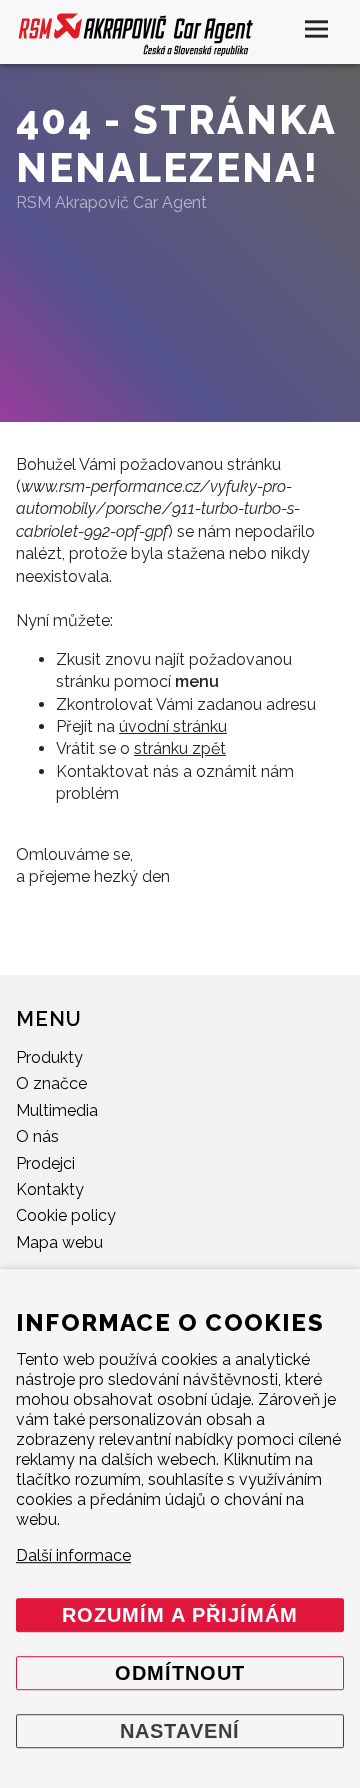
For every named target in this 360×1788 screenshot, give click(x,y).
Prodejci (45, 1163)
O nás (37, 1136)
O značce (51, 1083)
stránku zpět (180, 748)
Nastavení (180, 1731)
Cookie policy (66, 1215)
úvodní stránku (173, 726)
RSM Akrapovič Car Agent (111, 202)
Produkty (49, 1057)
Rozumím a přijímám (180, 1615)
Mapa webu (59, 1242)
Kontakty (50, 1189)
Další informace (73, 1555)
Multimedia (57, 1110)
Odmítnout (180, 1673)
